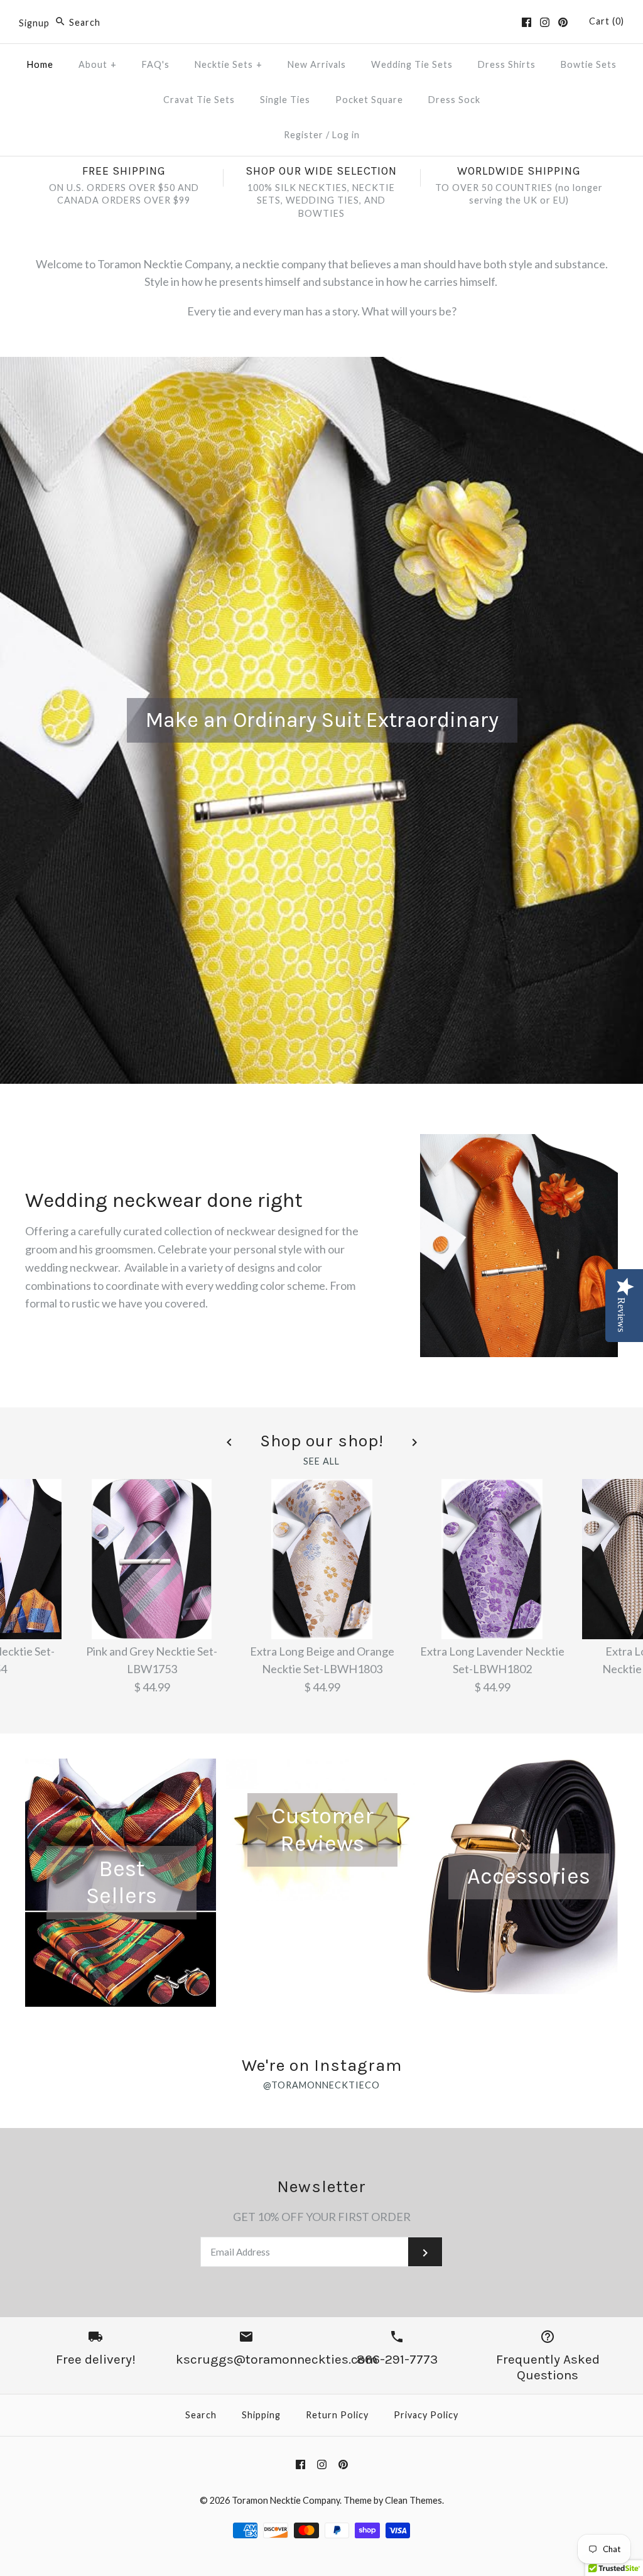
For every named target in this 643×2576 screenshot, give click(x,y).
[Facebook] (527, 22)
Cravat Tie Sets (199, 100)
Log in (346, 135)
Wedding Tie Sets (412, 64)
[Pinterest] (563, 22)
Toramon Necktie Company (286, 2500)
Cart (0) (607, 21)
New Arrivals (317, 64)
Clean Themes (413, 2500)
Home (40, 64)
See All (321, 1461)
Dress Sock (454, 100)
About (98, 64)
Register (304, 135)
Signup (34, 22)
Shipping (261, 2415)
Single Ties (285, 100)
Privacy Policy (426, 2415)
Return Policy (337, 2415)
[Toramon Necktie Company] (321, 21)
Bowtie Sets (589, 64)
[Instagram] (545, 22)
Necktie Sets (229, 64)
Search (201, 2415)
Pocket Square (369, 100)
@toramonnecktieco (321, 2085)
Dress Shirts (507, 64)
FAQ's (156, 64)
